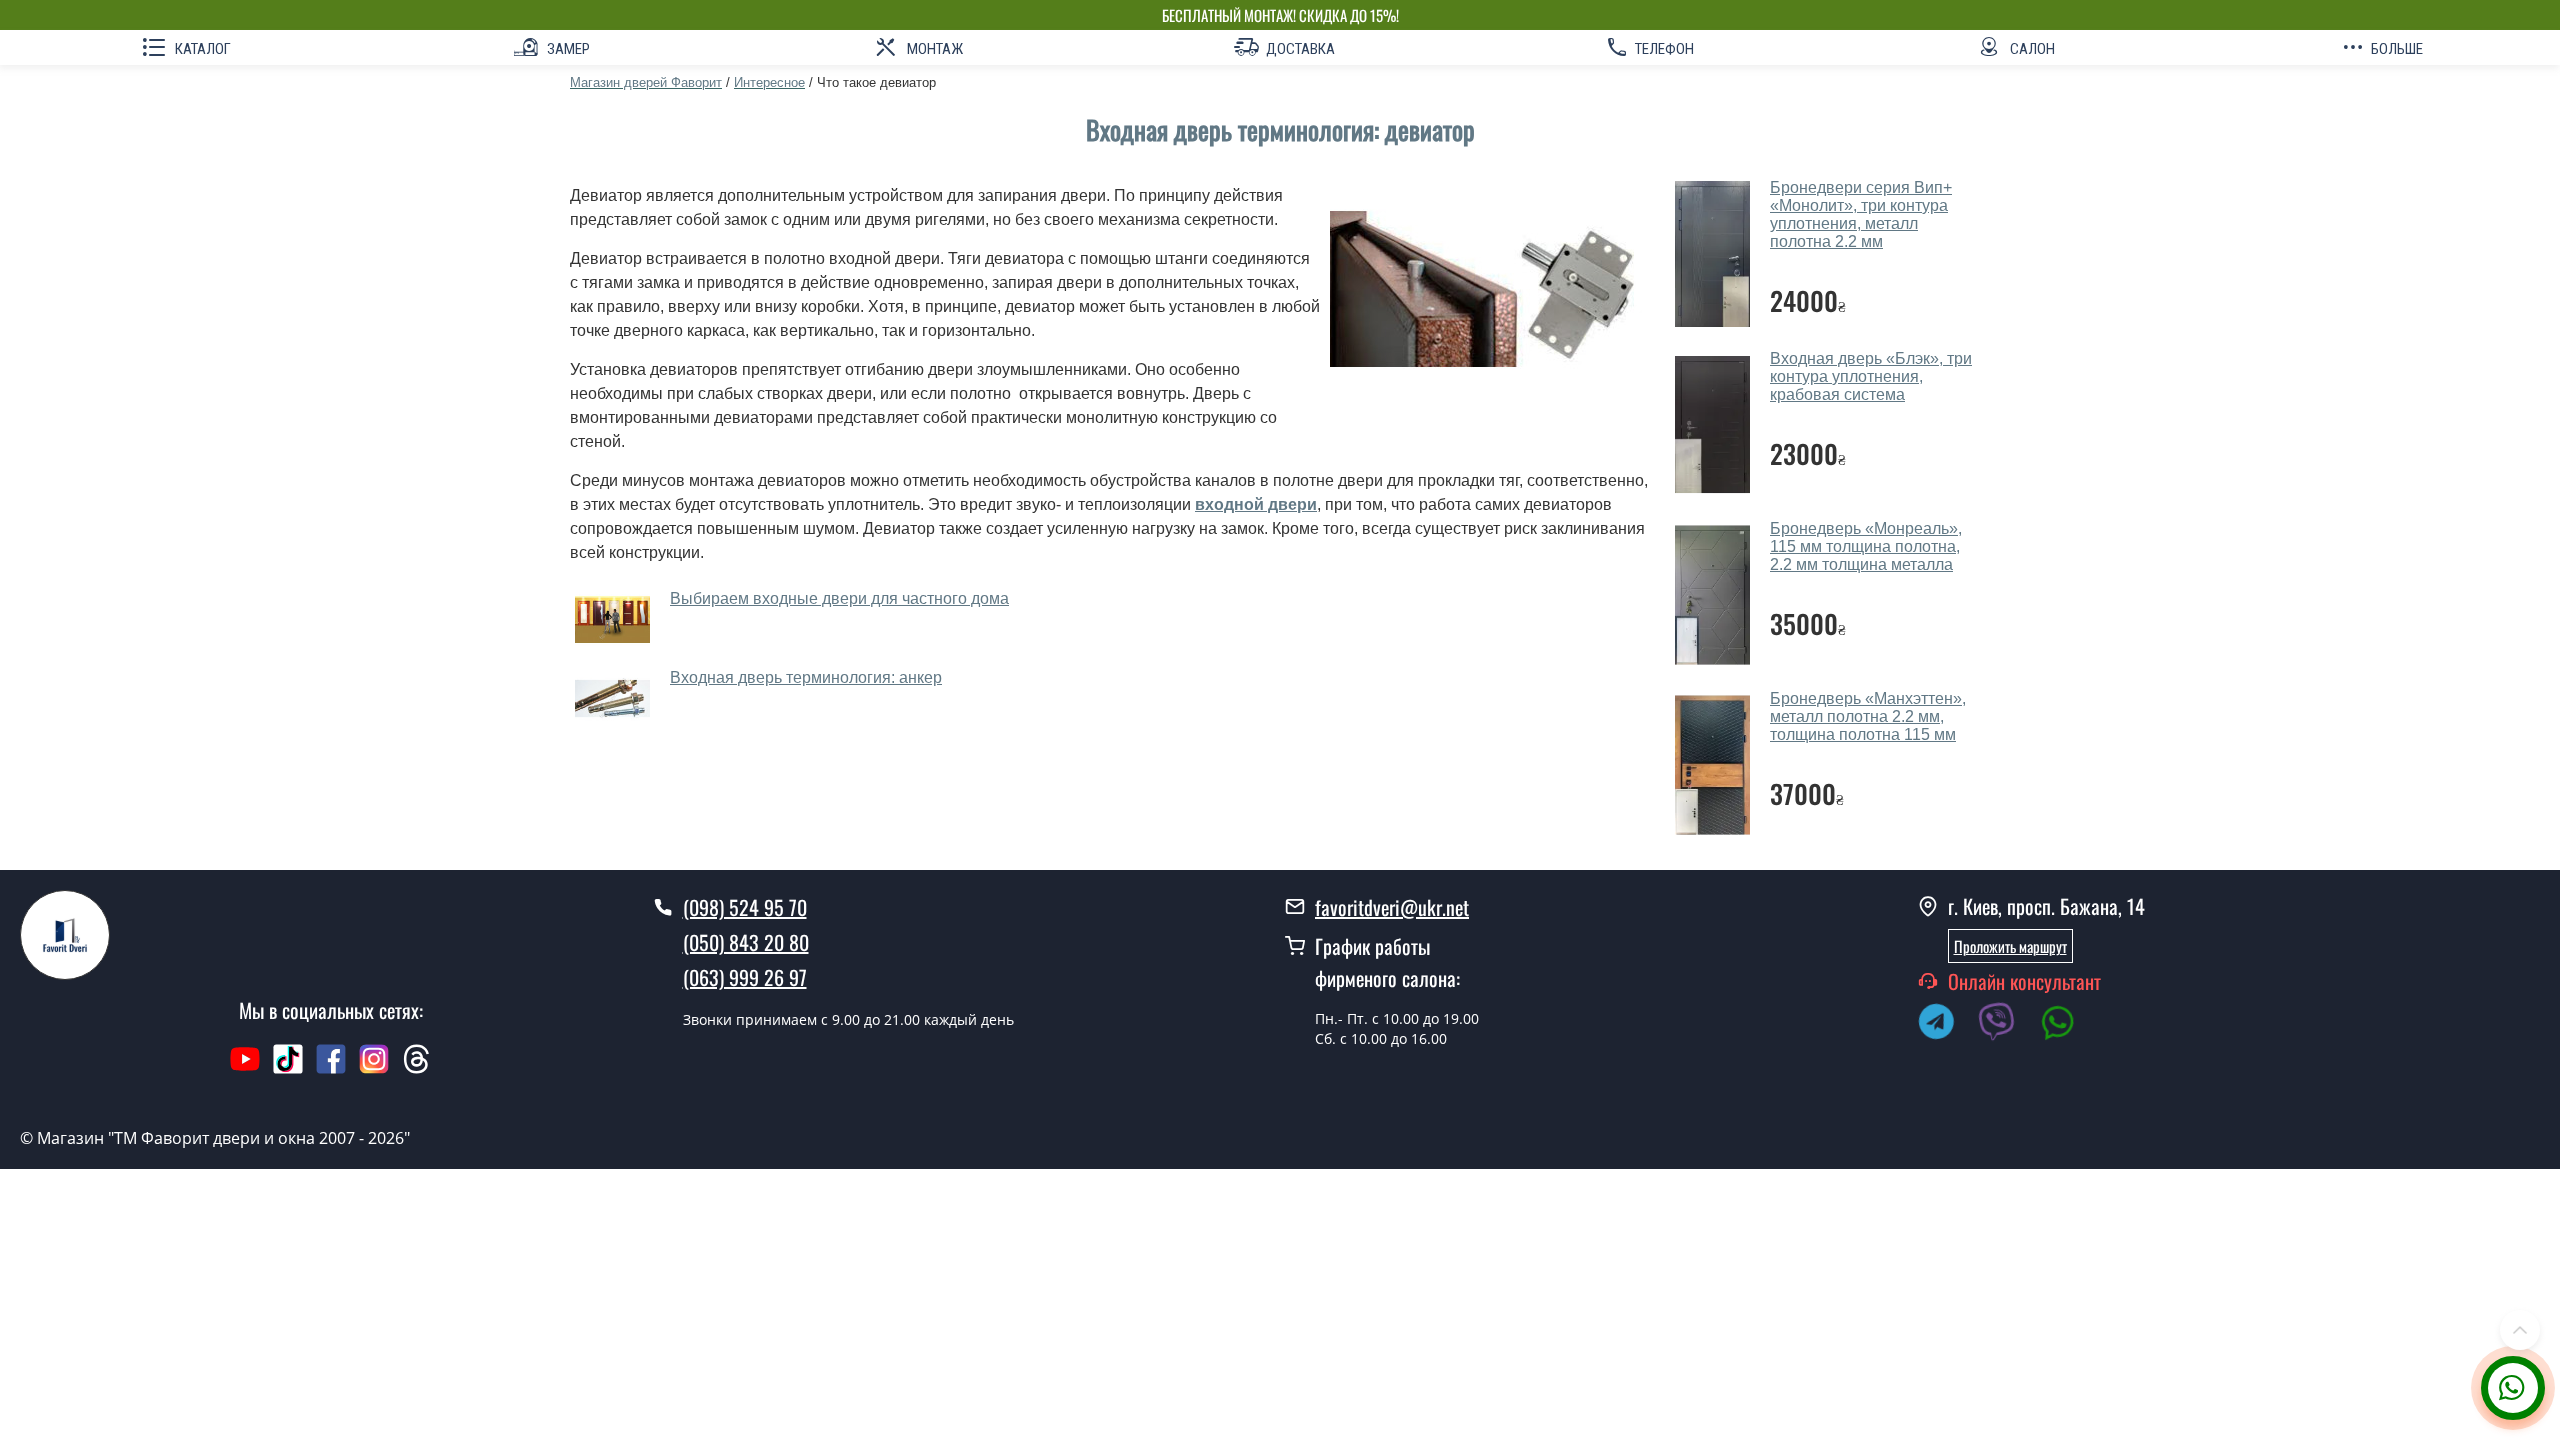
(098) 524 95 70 (745, 907)
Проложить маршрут (2010, 946)
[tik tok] (288, 1069)
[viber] (2007, 1025)
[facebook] (331, 1069)
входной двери (1256, 504)
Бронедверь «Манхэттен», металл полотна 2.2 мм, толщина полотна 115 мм (1868, 716)
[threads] (417, 1069)
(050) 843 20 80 (746, 942)
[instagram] (376, 1069)
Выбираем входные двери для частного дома (839, 598)
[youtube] (245, 1069)
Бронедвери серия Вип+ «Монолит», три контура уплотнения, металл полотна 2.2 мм (1861, 214)
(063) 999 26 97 (745, 977)
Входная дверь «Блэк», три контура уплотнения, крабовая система (1871, 376)
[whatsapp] (2068, 1025)
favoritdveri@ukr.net (1392, 907)
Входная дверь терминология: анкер (806, 677)
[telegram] (1946, 1025)
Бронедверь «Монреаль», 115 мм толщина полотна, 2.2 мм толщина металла (1866, 546)
